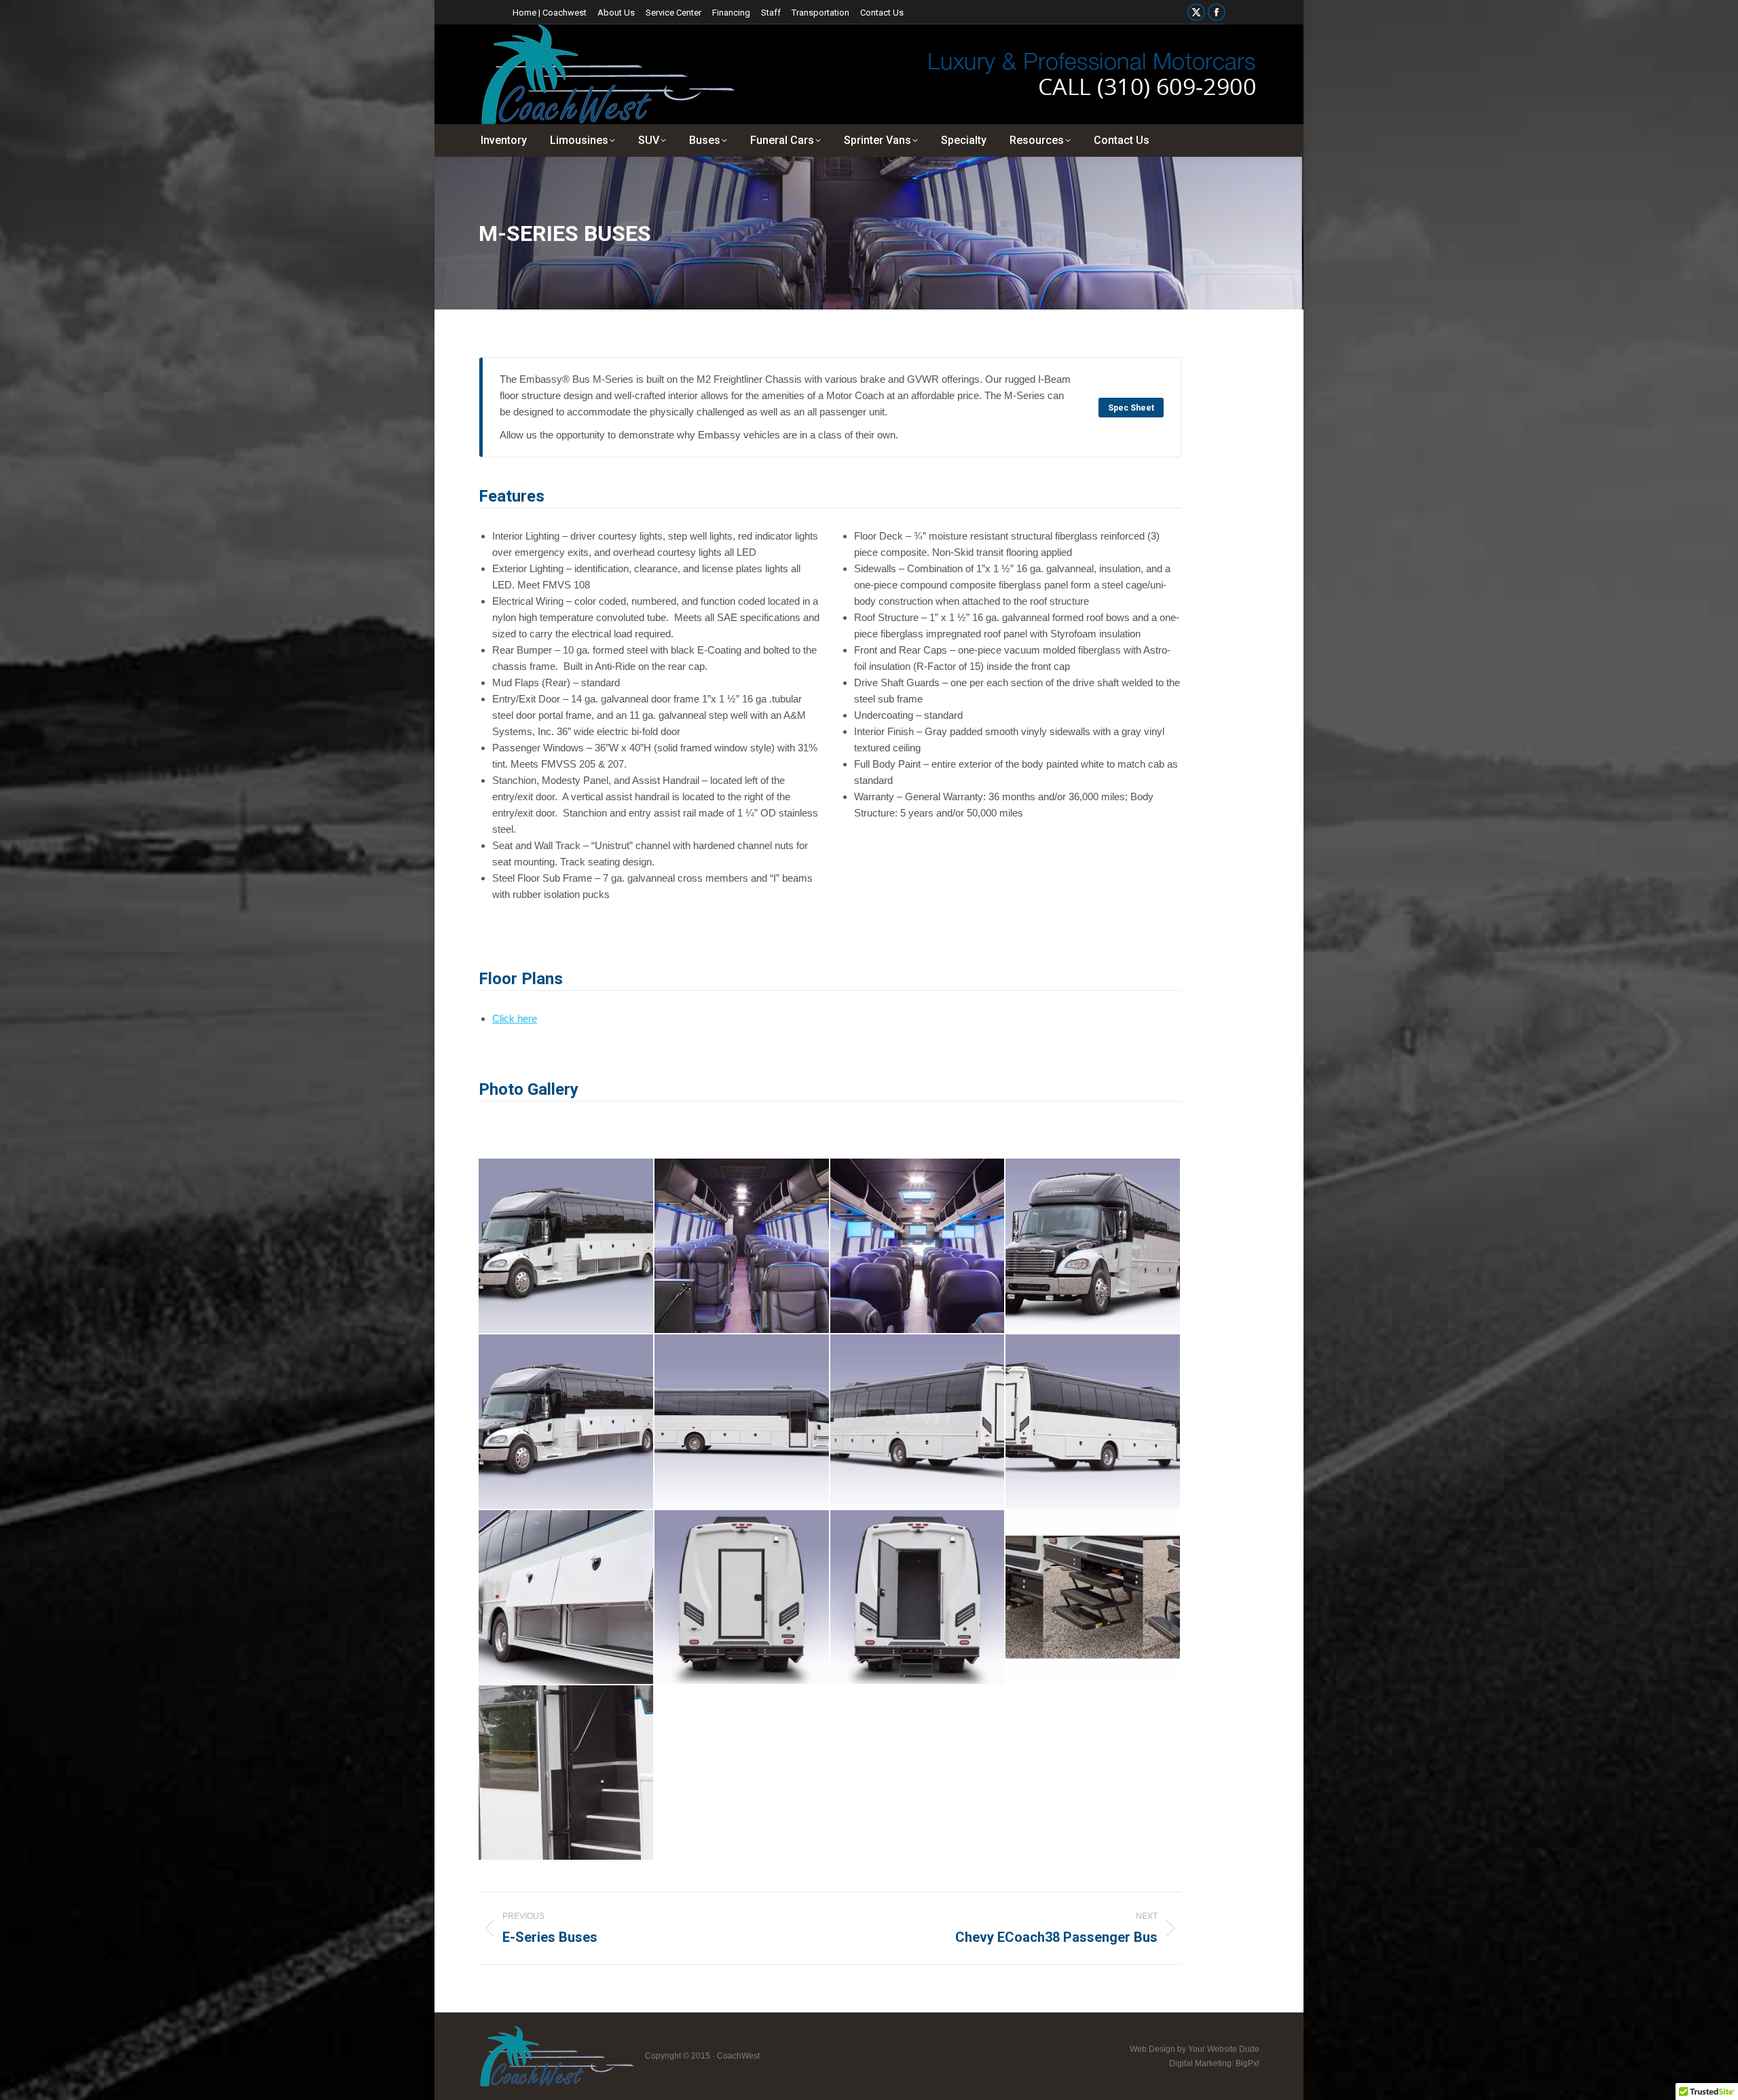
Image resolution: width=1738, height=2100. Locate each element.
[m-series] (567, 1246)
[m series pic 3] (742, 1422)
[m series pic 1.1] (742, 1246)
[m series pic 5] (1093, 1422)
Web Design (1152, 2049)
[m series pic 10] (567, 1773)
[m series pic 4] (918, 1422)
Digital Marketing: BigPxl (1214, 2063)
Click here (515, 1018)
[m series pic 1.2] (918, 1246)
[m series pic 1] (1093, 1246)
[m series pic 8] (918, 1598)
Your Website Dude (1224, 2049)
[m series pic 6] (567, 1598)
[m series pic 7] (742, 1598)
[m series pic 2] (567, 1422)
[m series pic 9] (1093, 1598)
